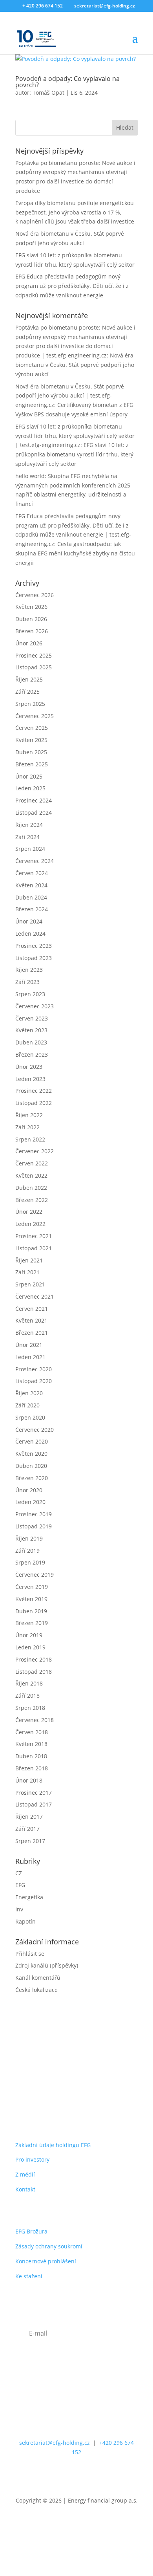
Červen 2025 (32, 728)
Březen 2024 (32, 909)
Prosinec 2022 (34, 1091)
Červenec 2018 (35, 1720)
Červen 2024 (32, 873)
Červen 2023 (32, 1018)
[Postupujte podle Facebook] (45, 2475)
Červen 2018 (32, 1732)
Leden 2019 (30, 1647)
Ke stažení (29, 2276)
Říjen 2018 (29, 1683)
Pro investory (32, 2159)
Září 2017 (27, 1829)
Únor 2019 (29, 1635)
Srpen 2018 (30, 1708)
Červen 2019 (32, 1587)
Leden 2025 (30, 788)
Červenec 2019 (35, 1575)
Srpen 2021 (30, 1284)
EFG (20, 1885)
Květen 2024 (31, 885)
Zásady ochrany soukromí (49, 2246)
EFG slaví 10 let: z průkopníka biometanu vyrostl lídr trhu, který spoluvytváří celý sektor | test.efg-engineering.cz (75, 436)
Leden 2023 (30, 1079)
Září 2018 (27, 1696)
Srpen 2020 (30, 1417)
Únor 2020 (29, 1490)
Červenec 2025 (35, 716)
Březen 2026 (32, 631)
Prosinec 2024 (34, 800)
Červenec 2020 (35, 1430)
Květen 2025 (31, 740)
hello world (30, 476)
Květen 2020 (31, 1454)
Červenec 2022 (35, 1151)
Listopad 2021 (34, 1248)
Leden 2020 (30, 1502)
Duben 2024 (31, 897)
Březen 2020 (32, 1478)
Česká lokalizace (36, 1990)
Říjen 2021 (29, 1260)
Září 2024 (27, 837)
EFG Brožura (31, 2231)
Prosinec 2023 (34, 946)
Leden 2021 (30, 1357)
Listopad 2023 (34, 958)
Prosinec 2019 (34, 1514)
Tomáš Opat (48, 93)
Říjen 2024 (29, 825)
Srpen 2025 (30, 704)
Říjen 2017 (29, 1817)
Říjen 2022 (29, 1115)
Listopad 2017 (34, 1804)
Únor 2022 (29, 1212)
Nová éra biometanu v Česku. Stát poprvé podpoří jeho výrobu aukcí (75, 365)
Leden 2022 (30, 1224)
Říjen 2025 (29, 679)
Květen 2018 (31, 1744)
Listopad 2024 (34, 813)
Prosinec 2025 (34, 655)
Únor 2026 (29, 643)
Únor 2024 (29, 921)
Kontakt (25, 2189)
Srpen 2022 (30, 1139)
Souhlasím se (66, 2370)
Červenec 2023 (35, 1006)
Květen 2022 (31, 1175)
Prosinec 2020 (34, 1369)
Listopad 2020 (34, 1381)
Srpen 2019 (30, 1562)
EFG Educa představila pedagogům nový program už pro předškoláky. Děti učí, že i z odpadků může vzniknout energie (72, 286)
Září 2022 (27, 1127)
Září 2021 (27, 1272)
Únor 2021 (29, 1345)
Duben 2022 (31, 1188)
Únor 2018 (29, 1780)
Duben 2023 (31, 1042)
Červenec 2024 (35, 861)
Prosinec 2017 (34, 1793)
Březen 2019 (32, 1623)
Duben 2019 (31, 1611)
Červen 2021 (32, 1309)
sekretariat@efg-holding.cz (55, 2443)
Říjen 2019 (29, 1538)
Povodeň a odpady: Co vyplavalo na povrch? (67, 82)
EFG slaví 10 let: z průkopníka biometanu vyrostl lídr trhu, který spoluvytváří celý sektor (74, 454)
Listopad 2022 (34, 1103)
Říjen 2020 (29, 1393)
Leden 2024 (30, 933)
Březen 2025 (32, 764)
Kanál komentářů (38, 1978)
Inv (19, 1909)
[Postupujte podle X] (61, 2475)
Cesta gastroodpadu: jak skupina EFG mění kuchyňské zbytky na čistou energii (75, 553)
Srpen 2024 (30, 849)
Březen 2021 (32, 1333)
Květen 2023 (31, 1030)
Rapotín (25, 1921)
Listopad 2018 (34, 1672)
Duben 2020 (31, 1466)
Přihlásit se (30, 1954)
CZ (19, 1873)
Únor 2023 (29, 1067)
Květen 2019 (31, 1599)
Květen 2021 (31, 1320)
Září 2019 (27, 1551)
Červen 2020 (32, 1441)
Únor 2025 (29, 776)
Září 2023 (27, 982)
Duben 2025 (31, 752)
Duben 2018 (31, 1756)
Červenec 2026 (35, 595)
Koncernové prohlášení (46, 2261)
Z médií (25, 2174)
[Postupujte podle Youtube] (108, 2475)
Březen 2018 (32, 1768)
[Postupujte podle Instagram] (92, 2475)
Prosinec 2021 (34, 1236)
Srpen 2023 (30, 994)
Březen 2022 (32, 1200)
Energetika (29, 1897)
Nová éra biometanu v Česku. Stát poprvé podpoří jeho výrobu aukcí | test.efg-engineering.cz (70, 396)
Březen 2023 (32, 1054)
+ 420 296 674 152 (43, 6)
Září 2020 (27, 1405)
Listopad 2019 (34, 1526)
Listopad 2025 (34, 667)
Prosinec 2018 (34, 1659)
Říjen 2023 (29, 970)
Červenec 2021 (35, 1296)
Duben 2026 (31, 619)
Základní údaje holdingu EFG (53, 2145)
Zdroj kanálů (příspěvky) (47, 1965)
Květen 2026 (31, 607)
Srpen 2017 (30, 1841)
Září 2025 (27, 692)
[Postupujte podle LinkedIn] (76, 2475)
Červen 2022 (32, 1163)
